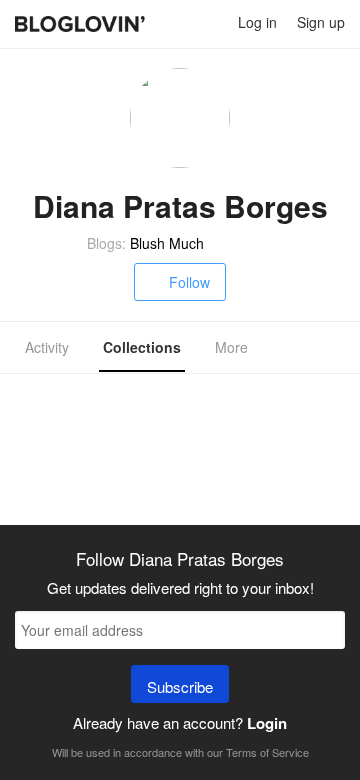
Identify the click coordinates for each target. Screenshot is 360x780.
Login (267, 723)
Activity (47, 347)
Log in (257, 22)
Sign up (321, 22)
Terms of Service (267, 752)
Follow (189, 282)
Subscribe (180, 686)
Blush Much (167, 243)
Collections (142, 347)
